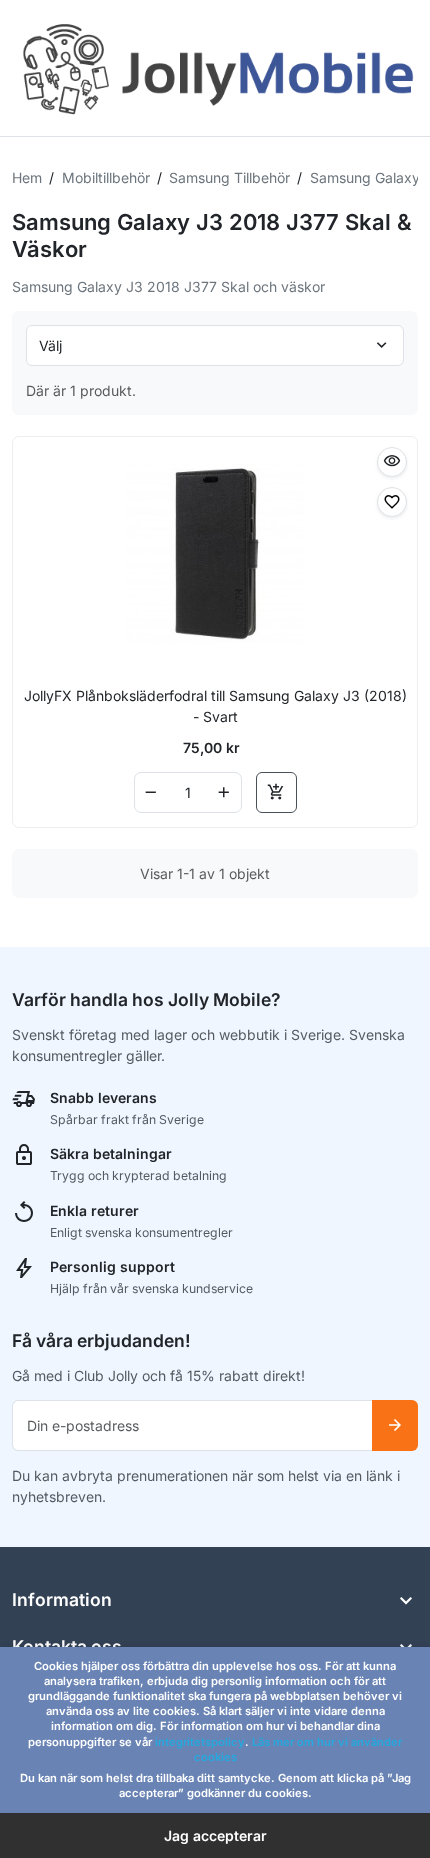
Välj (50, 345)
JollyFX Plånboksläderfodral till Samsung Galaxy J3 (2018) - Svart (215, 706)
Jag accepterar (215, 1835)
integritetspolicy (200, 1742)
